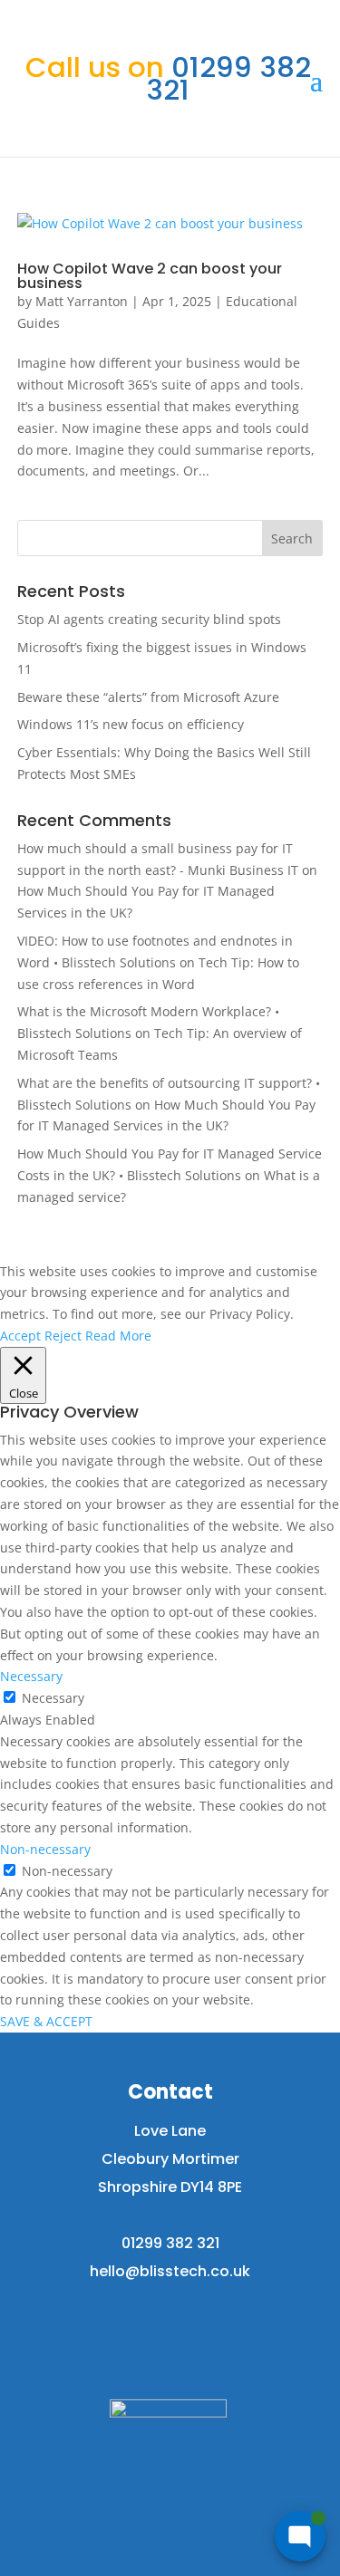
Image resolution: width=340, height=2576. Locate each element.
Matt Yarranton (82, 301)
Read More (118, 1336)
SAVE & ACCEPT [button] (46, 2021)
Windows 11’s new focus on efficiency (131, 724)
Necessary (53, 1698)
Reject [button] (63, 1336)
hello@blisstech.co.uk (170, 2271)
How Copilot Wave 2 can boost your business (150, 276)
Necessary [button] (31, 1676)
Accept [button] (20, 1336)
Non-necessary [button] (45, 1849)
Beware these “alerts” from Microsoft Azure (148, 697)
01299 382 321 (168, 78)
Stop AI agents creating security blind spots (149, 619)
